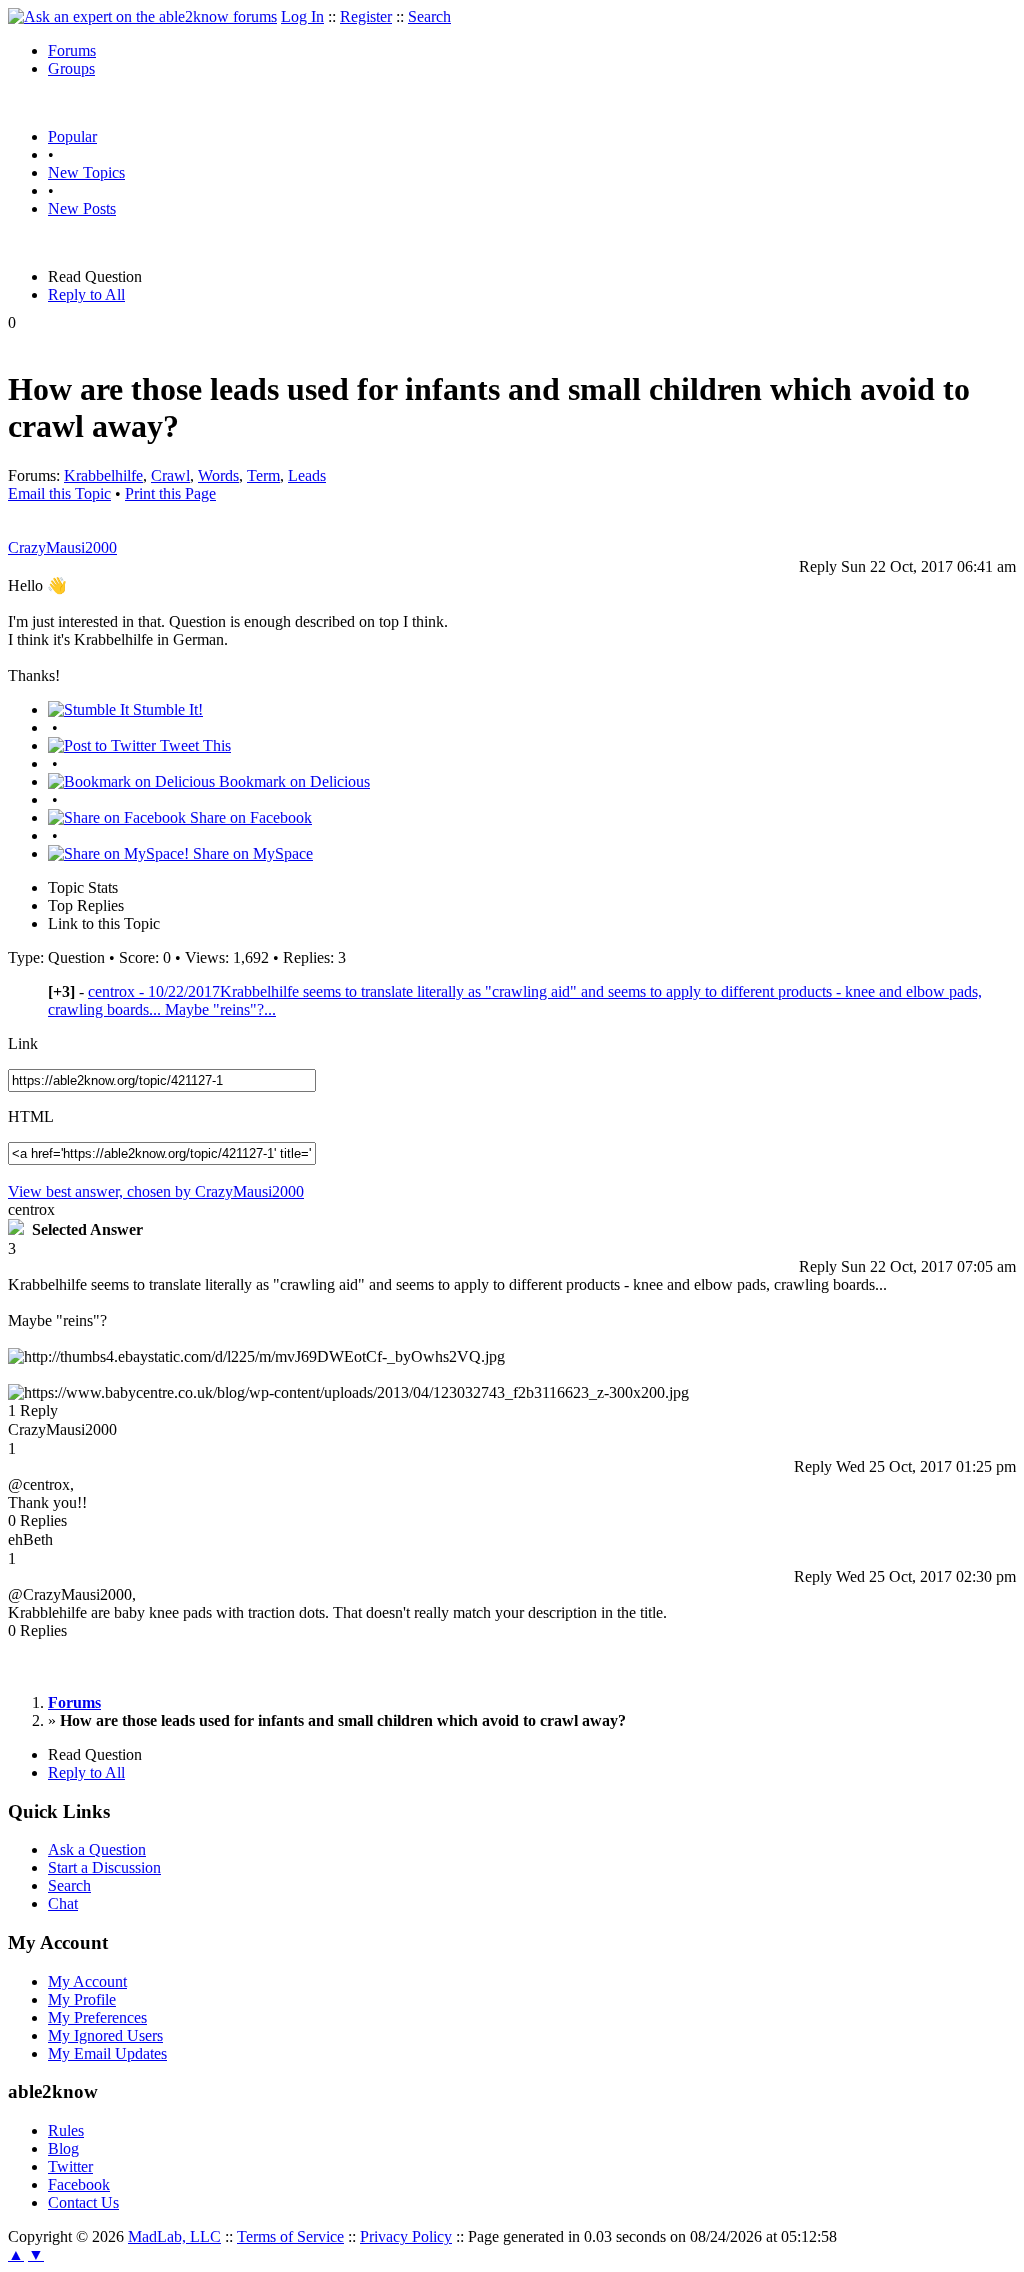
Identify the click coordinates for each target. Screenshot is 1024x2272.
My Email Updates (107, 2053)
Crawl (170, 475)
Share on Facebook (249, 817)
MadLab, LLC (174, 2236)
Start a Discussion (104, 1867)
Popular (72, 136)
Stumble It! (166, 709)
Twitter (70, 2166)
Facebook (79, 2184)
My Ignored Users (105, 2035)
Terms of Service (290, 2236)
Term (263, 475)
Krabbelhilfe (103, 475)
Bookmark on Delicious (292, 781)
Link (23, 1043)
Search (429, 16)
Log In (302, 16)
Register (366, 16)
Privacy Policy (406, 2236)
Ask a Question (97, 1849)
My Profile (82, 1999)
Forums (72, 50)
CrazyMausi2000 (62, 547)
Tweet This (193, 745)
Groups (71, 68)
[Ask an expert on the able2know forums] (142, 16)
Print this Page (170, 493)
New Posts (82, 208)
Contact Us (83, 2202)
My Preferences (97, 2017)
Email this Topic (59, 493)
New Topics (86, 172)
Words (218, 475)
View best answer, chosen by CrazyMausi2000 (156, 1191)
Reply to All (86, 294)
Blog (63, 2148)
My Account (87, 1981)
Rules (66, 2130)
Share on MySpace (251, 853)
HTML (31, 1116)
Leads (307, 475)
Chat (63, 1903)
